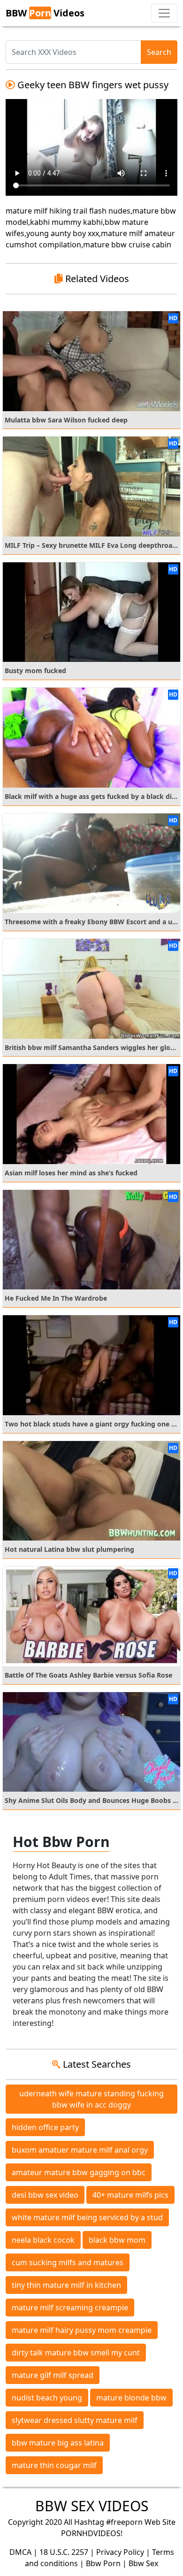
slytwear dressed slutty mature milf (75, 2420)
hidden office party (45, 2127)
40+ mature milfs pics (130, 2195)
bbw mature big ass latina (58, 2443)
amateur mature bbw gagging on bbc (79, 2172)
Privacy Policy (120, 2552)
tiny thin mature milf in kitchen (66, 2285)
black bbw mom (117, 2240)
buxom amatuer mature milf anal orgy (80, 2150)
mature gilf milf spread (53, 2375)
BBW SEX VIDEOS (92, 2506)
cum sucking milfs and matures (68, 2262)
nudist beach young (47, 2398)
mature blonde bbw (131, 2398)
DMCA (20, 2552)
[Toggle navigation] (164, 13)
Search (159, 52)
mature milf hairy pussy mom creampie (82, 2330)
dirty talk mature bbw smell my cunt (76, 2353)
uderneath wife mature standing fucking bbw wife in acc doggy (91, 2099)
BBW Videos (45, 13)
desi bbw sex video (45, 2195)
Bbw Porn (103, 2563)
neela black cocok (43, 2240)
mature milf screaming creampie (70, 2308)
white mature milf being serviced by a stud (87, 2217)
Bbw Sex (143, 2563)
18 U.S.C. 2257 (64, 2552)
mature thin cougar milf (54, 2465)
